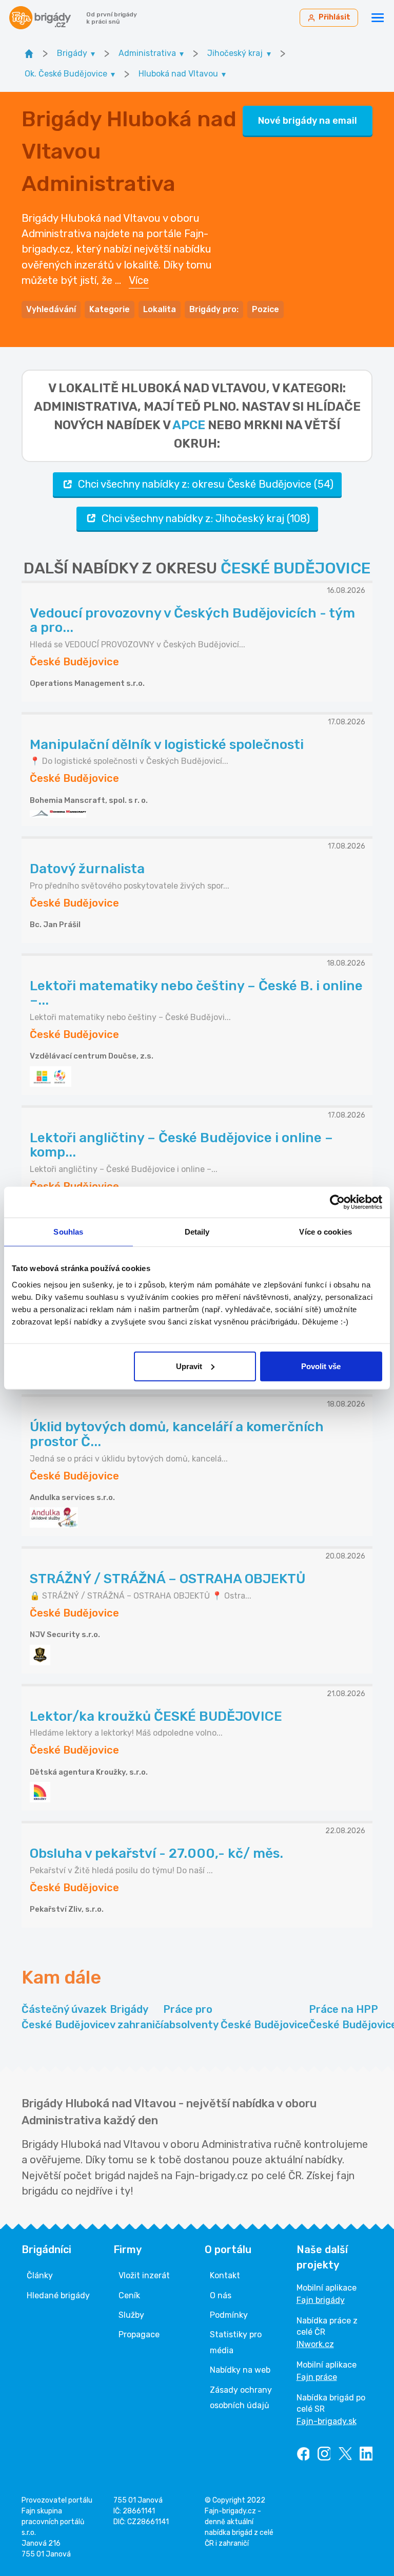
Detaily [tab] (197, 1232)
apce (189, 425)
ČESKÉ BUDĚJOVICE (295, 568)
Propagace (139, 2334)
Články (40, 2275)
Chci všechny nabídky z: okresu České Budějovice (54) (206, 484)
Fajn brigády (321, 2300)
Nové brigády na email (308, 121)
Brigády (136, 2017)
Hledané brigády (58, 2295)
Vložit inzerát (144, 2275)
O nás (221, 2295)
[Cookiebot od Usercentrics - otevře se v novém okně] (337, 1202)
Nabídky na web (240, 2370)
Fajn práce (317, 2377)
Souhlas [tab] (68, 1232)
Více (139, 280)
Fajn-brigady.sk (327, 2421)
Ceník (129, 2295)
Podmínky (229, 2315)
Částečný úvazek (66, 2017)
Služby (131, 2315)
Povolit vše (321, 1366)
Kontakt (225, 2275)
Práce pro (236, 2017)
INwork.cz (315, 2344)
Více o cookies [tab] (325, 1232)
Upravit (189, 1366)
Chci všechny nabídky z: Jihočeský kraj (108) (206, 518)
